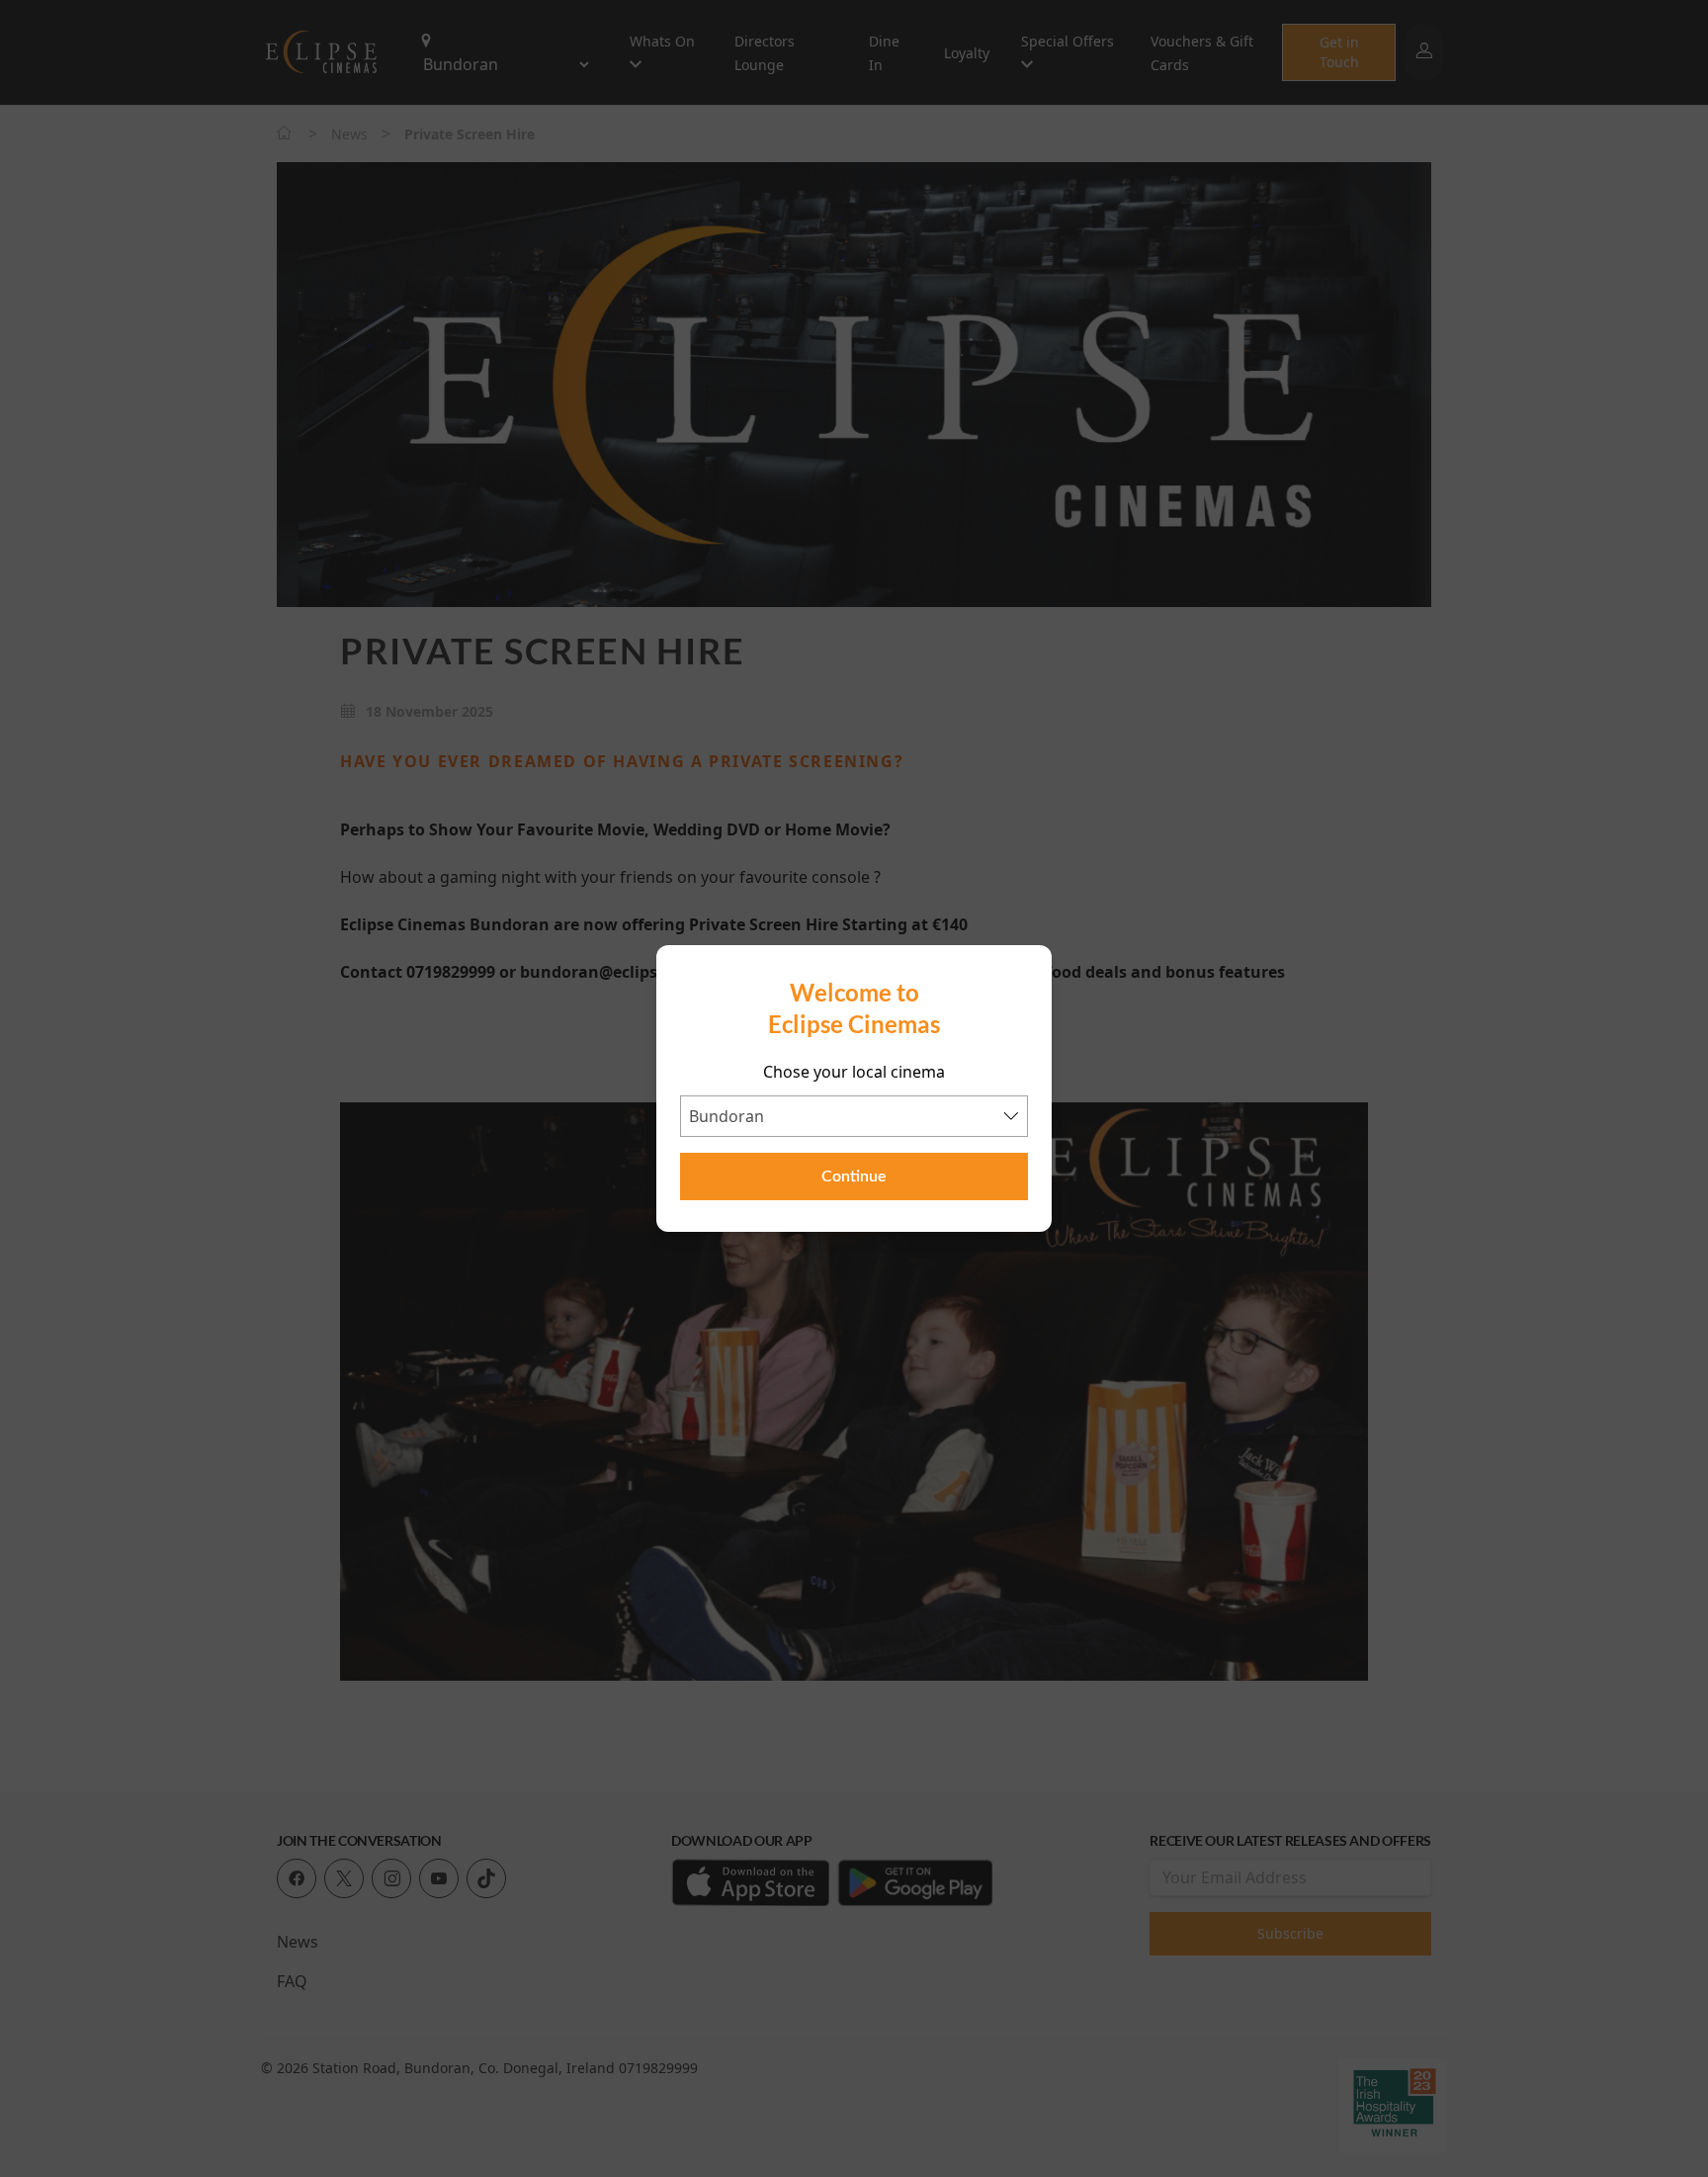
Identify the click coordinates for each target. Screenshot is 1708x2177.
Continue (854, 1176)
